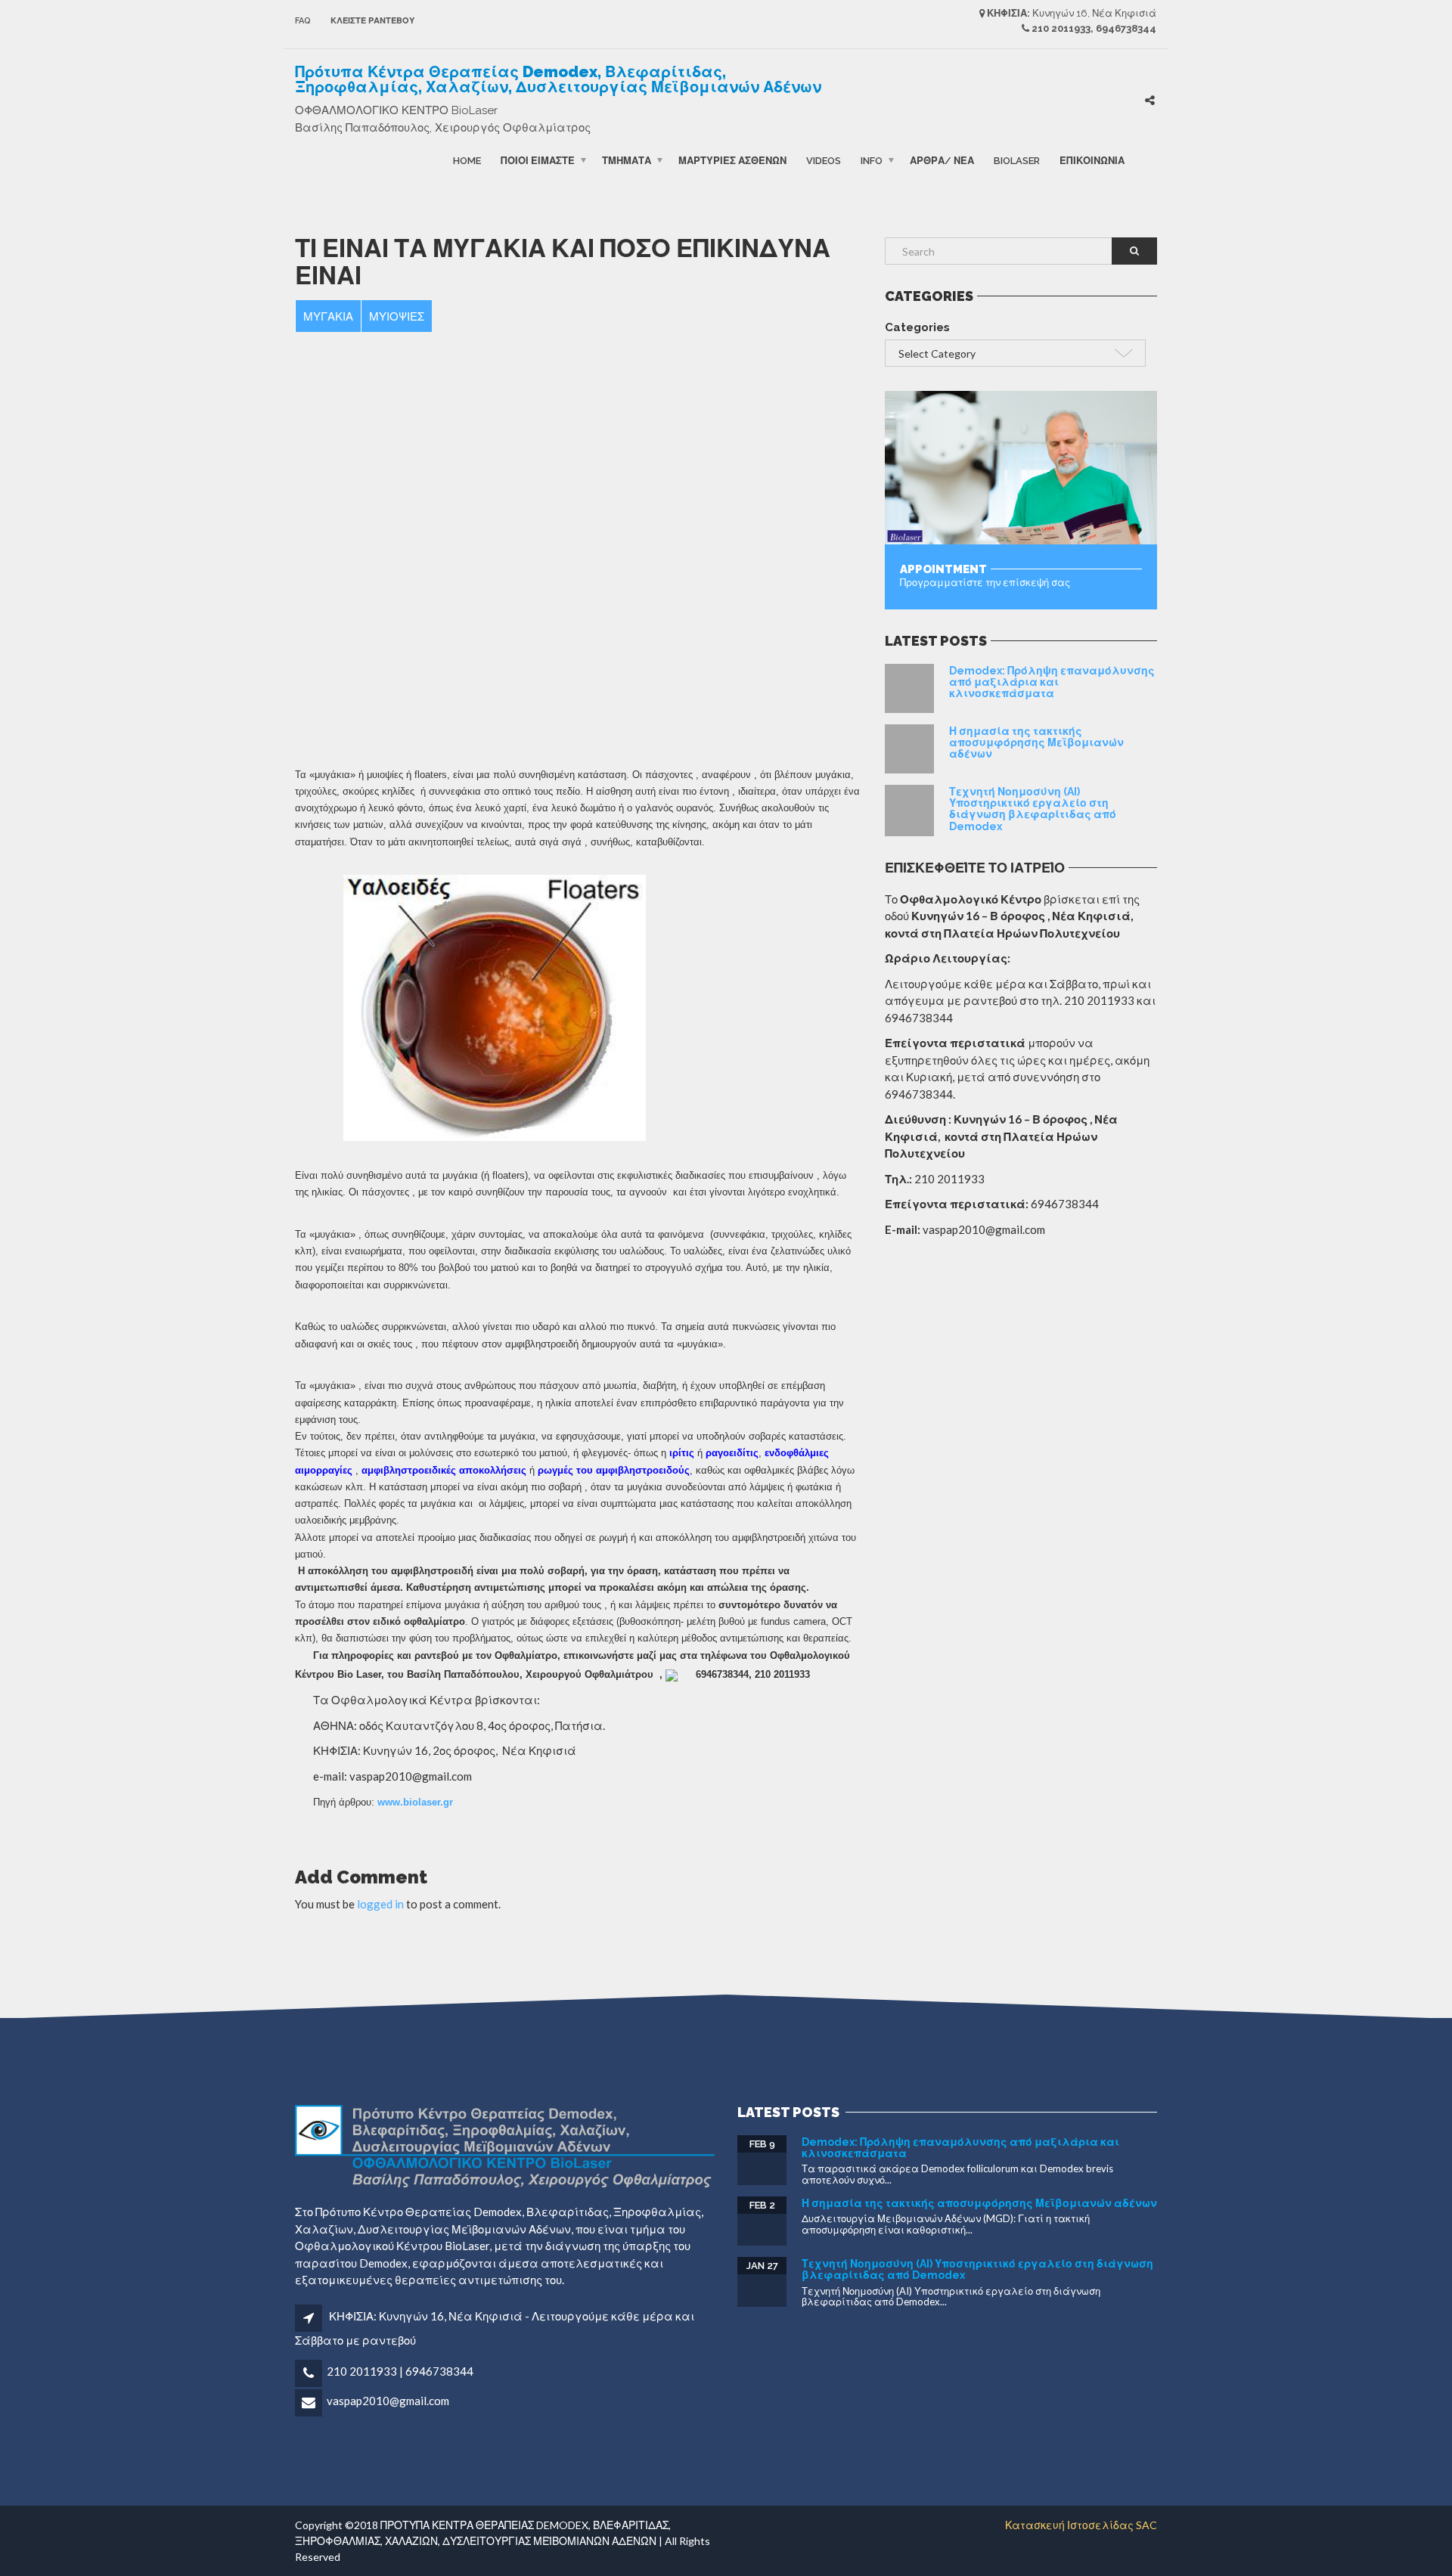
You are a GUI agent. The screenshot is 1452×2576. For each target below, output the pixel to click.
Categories (917, 327)
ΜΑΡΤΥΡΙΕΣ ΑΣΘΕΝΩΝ (732, 160)
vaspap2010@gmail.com (388, 2401)
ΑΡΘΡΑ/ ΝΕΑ (942, 160)
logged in (380, 1904)
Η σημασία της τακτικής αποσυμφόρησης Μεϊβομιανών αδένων (1036, 743)
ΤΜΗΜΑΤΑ (627, 160)
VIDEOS (824, 160)
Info (872, 160)
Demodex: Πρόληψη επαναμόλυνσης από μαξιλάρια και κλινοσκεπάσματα (1052, 682)
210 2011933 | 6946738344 (400, 2371)
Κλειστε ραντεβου (372, 21)
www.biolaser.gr (415, 1802)
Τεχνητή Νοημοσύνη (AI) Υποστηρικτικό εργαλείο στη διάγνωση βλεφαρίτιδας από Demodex (1033, 809)
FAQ (303, 21)
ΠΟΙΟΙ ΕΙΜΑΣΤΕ (538, 160)
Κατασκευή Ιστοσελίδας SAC (1081, 2525)
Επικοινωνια (1092, 160)
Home (467, 160)
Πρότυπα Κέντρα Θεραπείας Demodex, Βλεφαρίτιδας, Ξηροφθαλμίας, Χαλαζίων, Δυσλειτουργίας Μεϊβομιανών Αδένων (558, 79)
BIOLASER (1017, 160)
